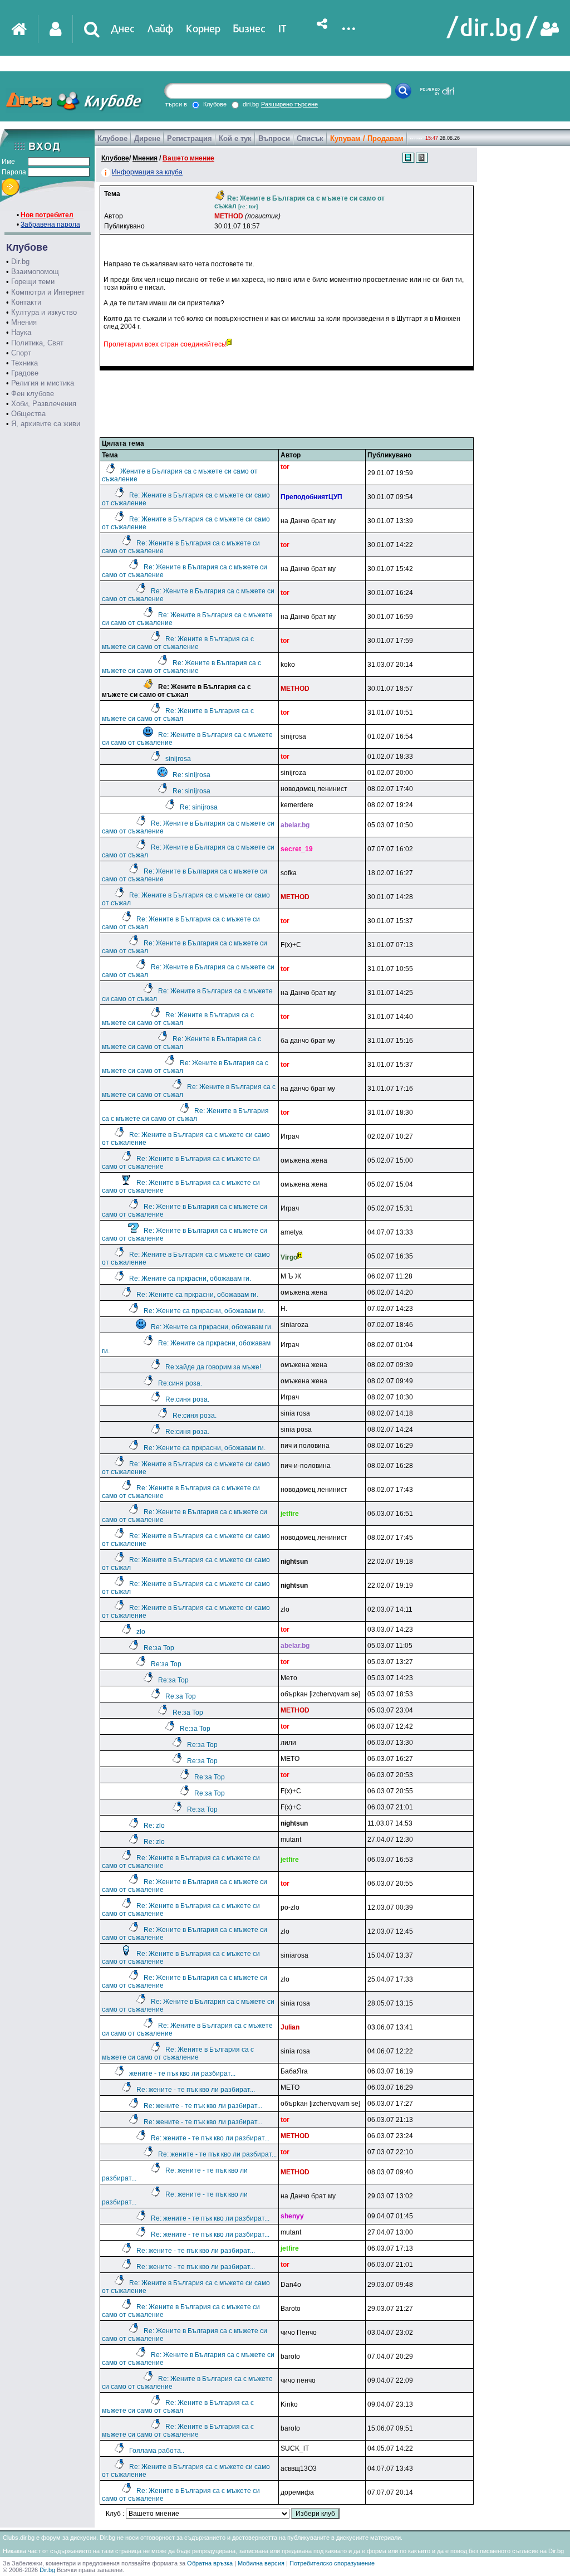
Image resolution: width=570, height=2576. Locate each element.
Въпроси (274, 138)
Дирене (147, 138)
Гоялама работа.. (157, 2451)
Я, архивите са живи (46, 424)
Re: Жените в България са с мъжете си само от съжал (178, 715)
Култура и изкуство (44, 312)
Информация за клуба (147, 172)
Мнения (24, 322)
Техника (24, 363)
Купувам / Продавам (367, 138)
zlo (141, 1632)
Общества (28, 414)
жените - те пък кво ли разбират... (182, 2074)
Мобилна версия (261, 2563)
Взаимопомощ (35, 272)
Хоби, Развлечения (44, 404)
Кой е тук (235, 138)
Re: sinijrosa (191, 775)
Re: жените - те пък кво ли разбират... (196, 2090)
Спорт (21, 353)
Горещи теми (33, 282)
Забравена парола (50, 225)
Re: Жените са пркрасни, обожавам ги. (190, 1279)
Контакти (26, 302)
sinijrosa (178, 759)
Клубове (112, 138)
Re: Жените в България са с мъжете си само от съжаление (178, 643)
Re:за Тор (159, 1648)
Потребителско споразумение (332, 2563)
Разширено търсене (289, 104)
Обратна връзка (210, 2563)
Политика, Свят (37, 343)
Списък (310, 138)
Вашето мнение (188, 158)
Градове (25, 373)
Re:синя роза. (180, 1383)
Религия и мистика (43, 383)
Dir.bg (20, 262)
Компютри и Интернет (48, 292)
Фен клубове (33, 394)
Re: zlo (154, 1826)
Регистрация (190, 138)
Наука (21, 332)
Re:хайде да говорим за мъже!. (214, 1367)
